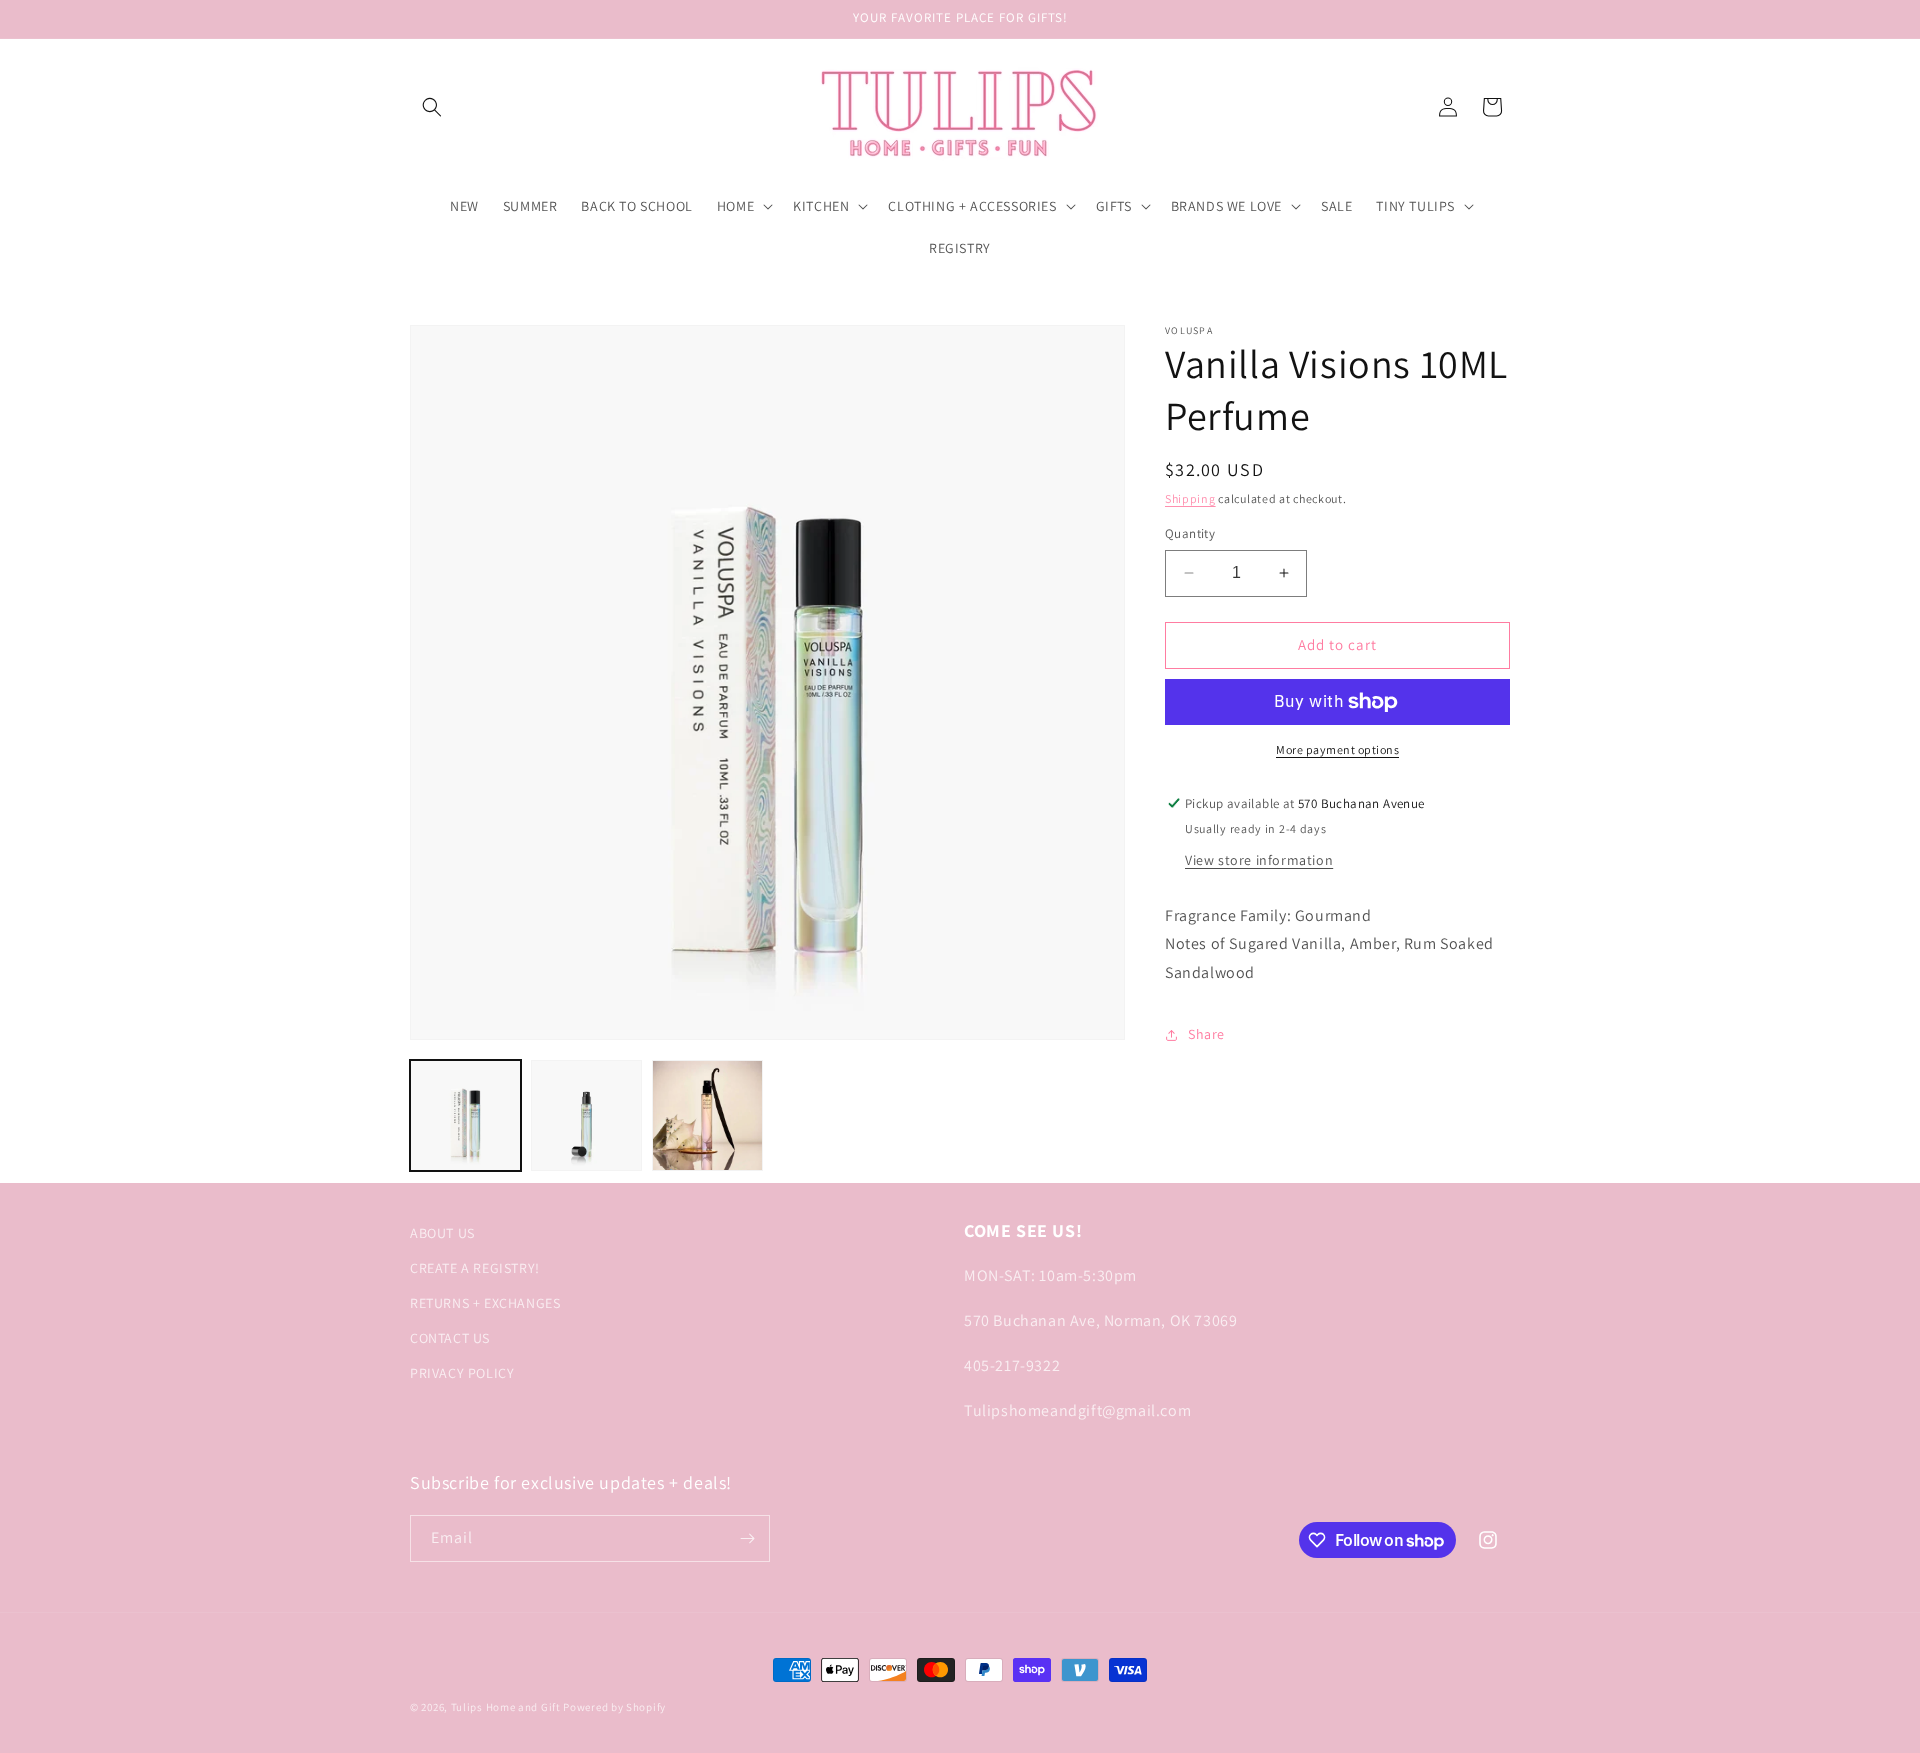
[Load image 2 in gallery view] (586, 1115)
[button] (432, 107)
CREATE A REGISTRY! (475, 1268)
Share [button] (1206, 1034)
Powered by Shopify (614, 1707)
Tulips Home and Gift (506, 1707)
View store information (1259, 860)
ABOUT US (442, 1233)
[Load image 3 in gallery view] (707, 1115)
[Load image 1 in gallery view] (465, 1115)
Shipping (1190, 498)
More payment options (1337, 749)
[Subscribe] (747, 1538)
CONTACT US (450, 1338)
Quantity (1190, 533)
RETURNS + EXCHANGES (485, 1303)
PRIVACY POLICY (462, 1373)
